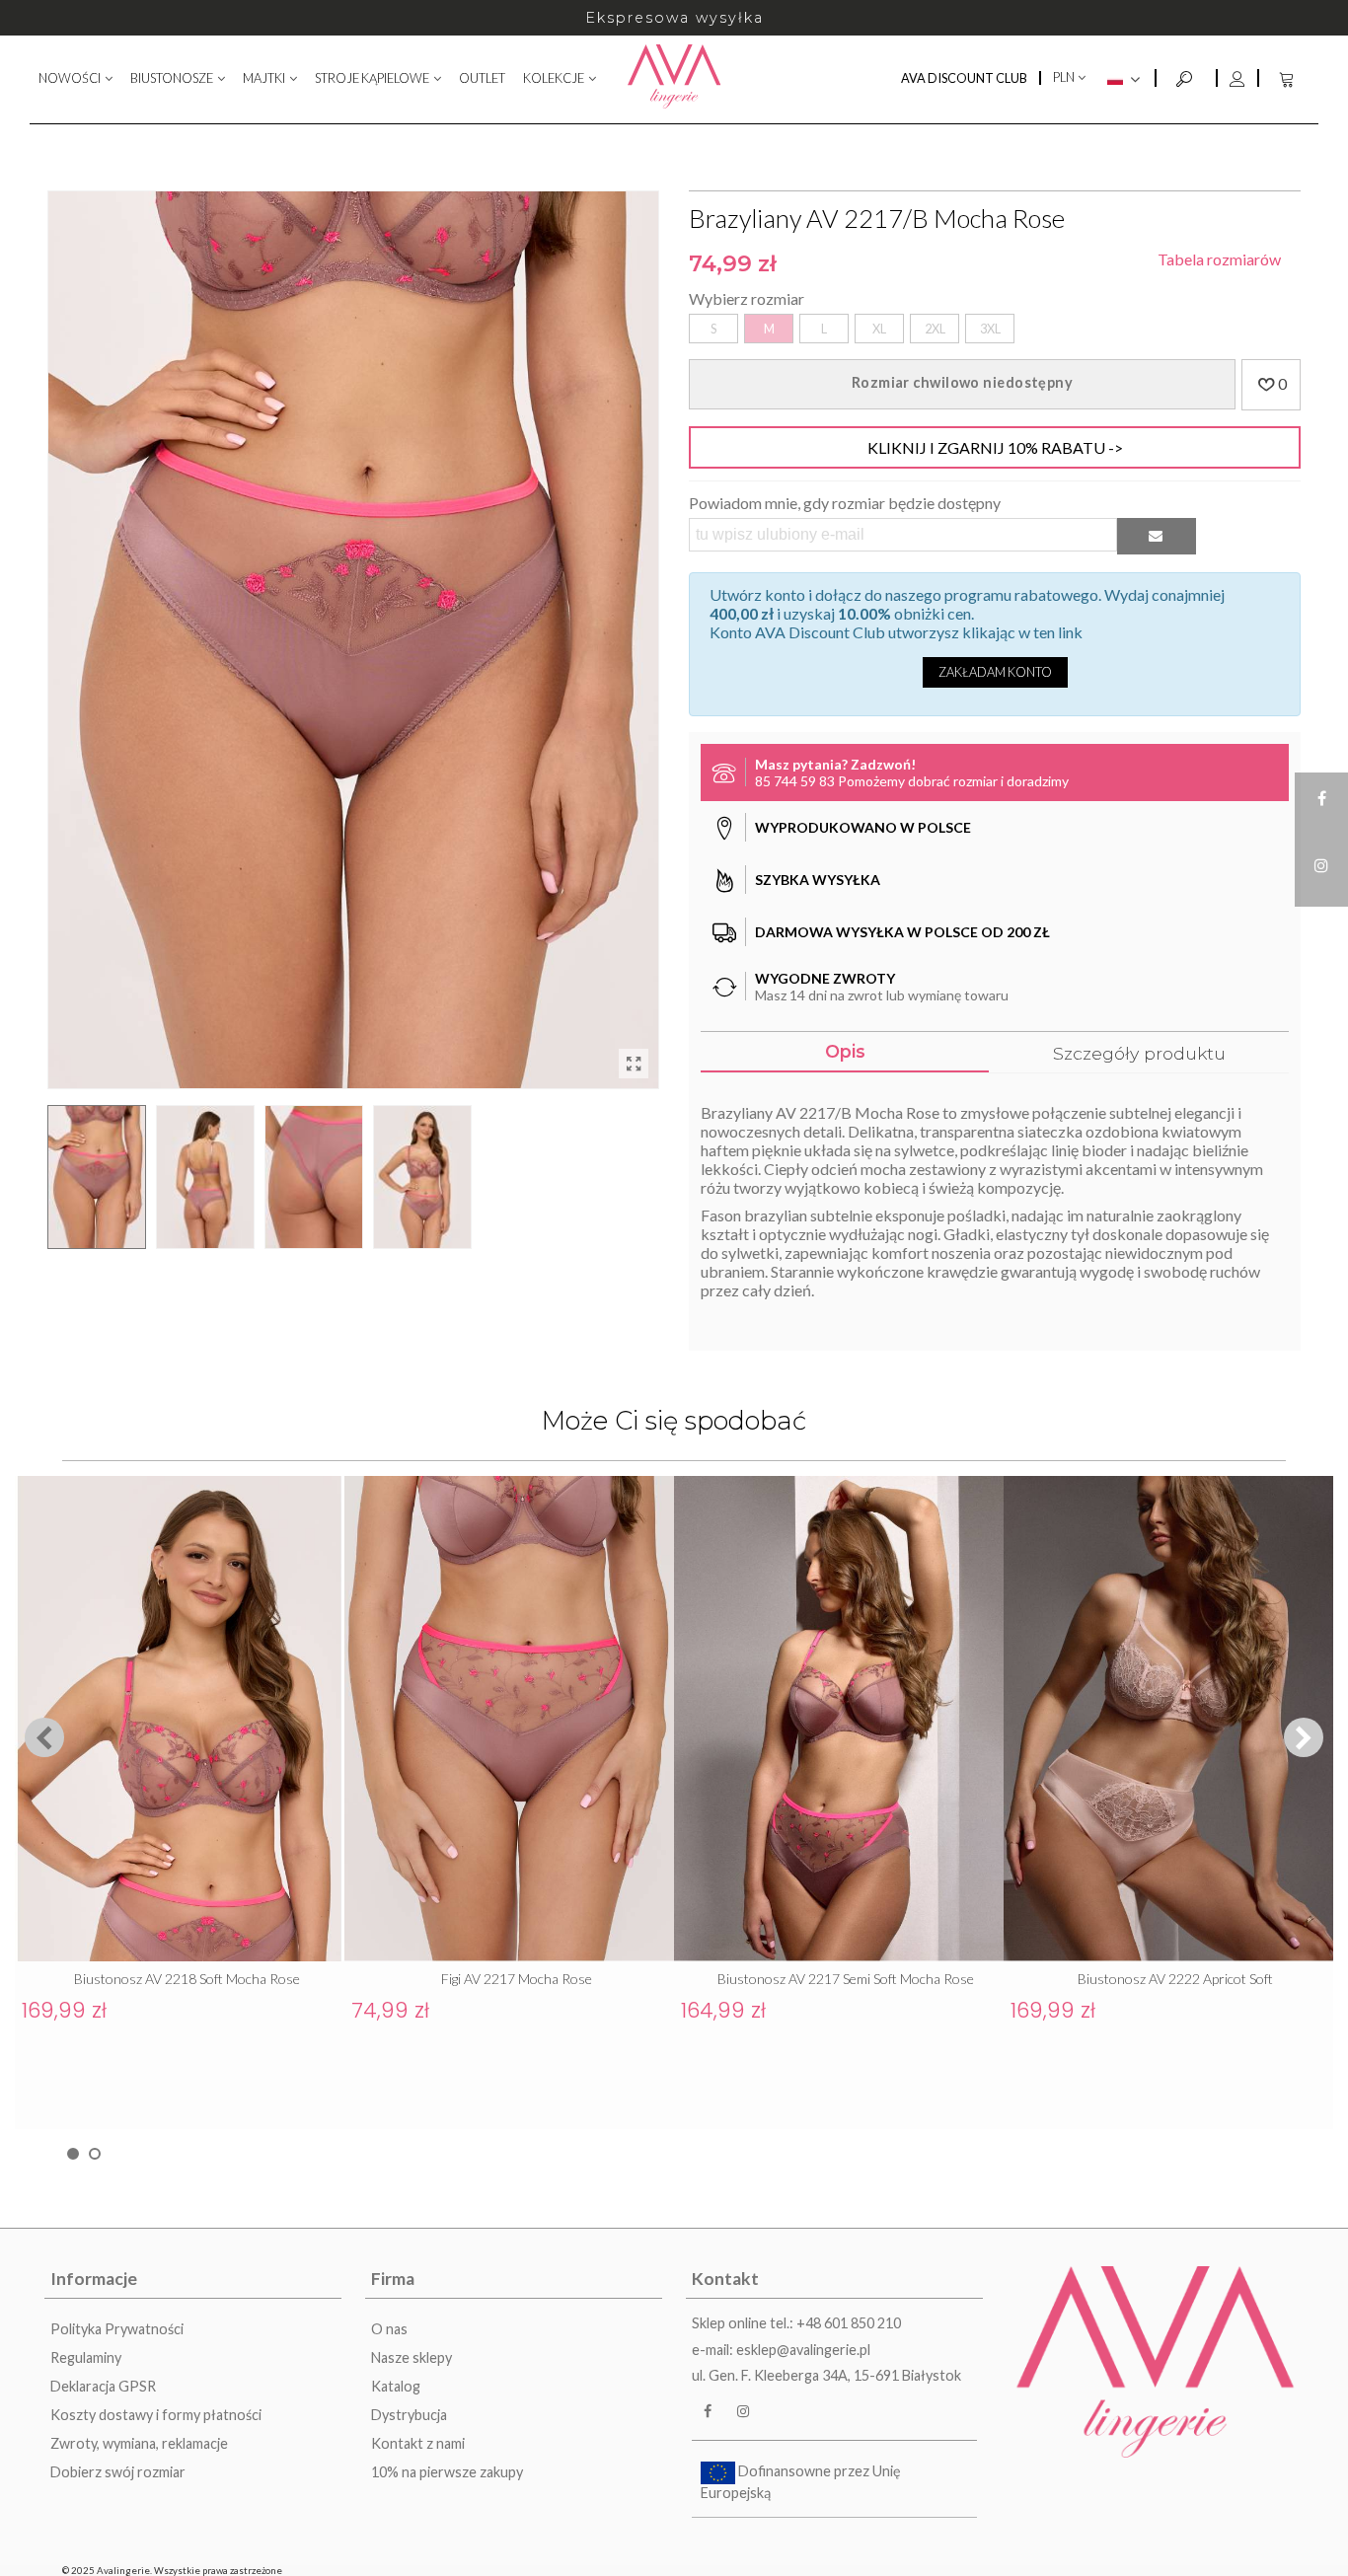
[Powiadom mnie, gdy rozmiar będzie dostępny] (1157, 536)
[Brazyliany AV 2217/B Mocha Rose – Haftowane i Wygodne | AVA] (634, 1064)
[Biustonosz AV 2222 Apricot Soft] (1168, 1719)
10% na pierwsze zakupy (447, 2472)
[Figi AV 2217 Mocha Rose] (509, 1719)
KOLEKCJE (554, 78)
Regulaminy (86, 2357)
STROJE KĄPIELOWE (372, 78)
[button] (1304, 1737)
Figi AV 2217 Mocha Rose (517, 1979)
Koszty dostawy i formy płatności (156, 2415)
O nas (389, 2329)
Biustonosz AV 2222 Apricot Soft (1175, 1979)
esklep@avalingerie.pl (803, 2350)
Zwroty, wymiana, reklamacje (139, 2443)
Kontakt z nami (418, 2443)
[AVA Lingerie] (674, 78)
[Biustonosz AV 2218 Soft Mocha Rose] (180, 1719)
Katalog (396, 2386)
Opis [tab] (845, 1051)
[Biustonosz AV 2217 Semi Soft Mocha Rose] (839, 1719)
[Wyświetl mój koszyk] (1289, 78)
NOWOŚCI (70, 78)
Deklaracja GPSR (103, 2386)
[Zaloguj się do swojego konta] (1236, 78)
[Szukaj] (1186, 76)
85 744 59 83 (795, 781)
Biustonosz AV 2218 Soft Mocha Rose (187, 1979)
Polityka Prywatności (117, 2329)
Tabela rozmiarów (1219, 259)
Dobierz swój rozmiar (118, 2472)
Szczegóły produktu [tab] (1139, 1053)
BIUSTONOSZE (172, 78)
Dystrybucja (409, 2415)
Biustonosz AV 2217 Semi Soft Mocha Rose (846, 1979)
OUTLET (482, 78)
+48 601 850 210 (849, 2323)
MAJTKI (264, 78)
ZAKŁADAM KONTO (995, 672)
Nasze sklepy (412, 2357)
